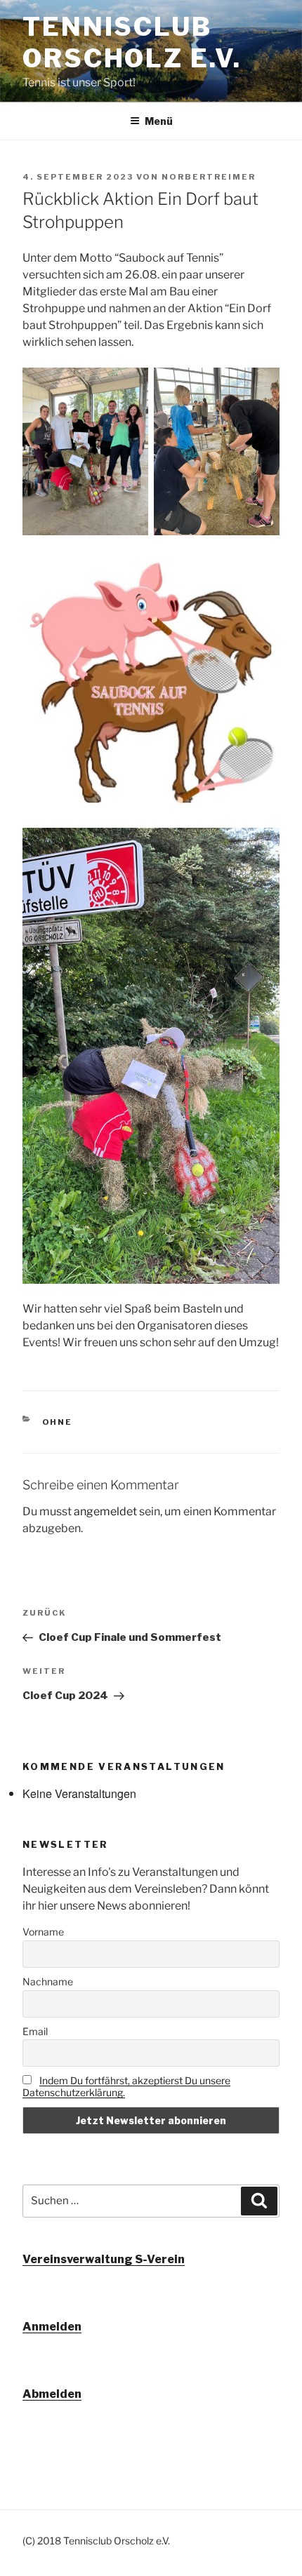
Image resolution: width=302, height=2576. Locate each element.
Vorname (43, 1932)
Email (35, 2031)
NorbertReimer (209, 177)
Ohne (58, 1422)
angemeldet (105, 1511)
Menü (159, 121)
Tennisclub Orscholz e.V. (132, 42)
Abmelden (52, 2394)
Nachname (48, 1981)
